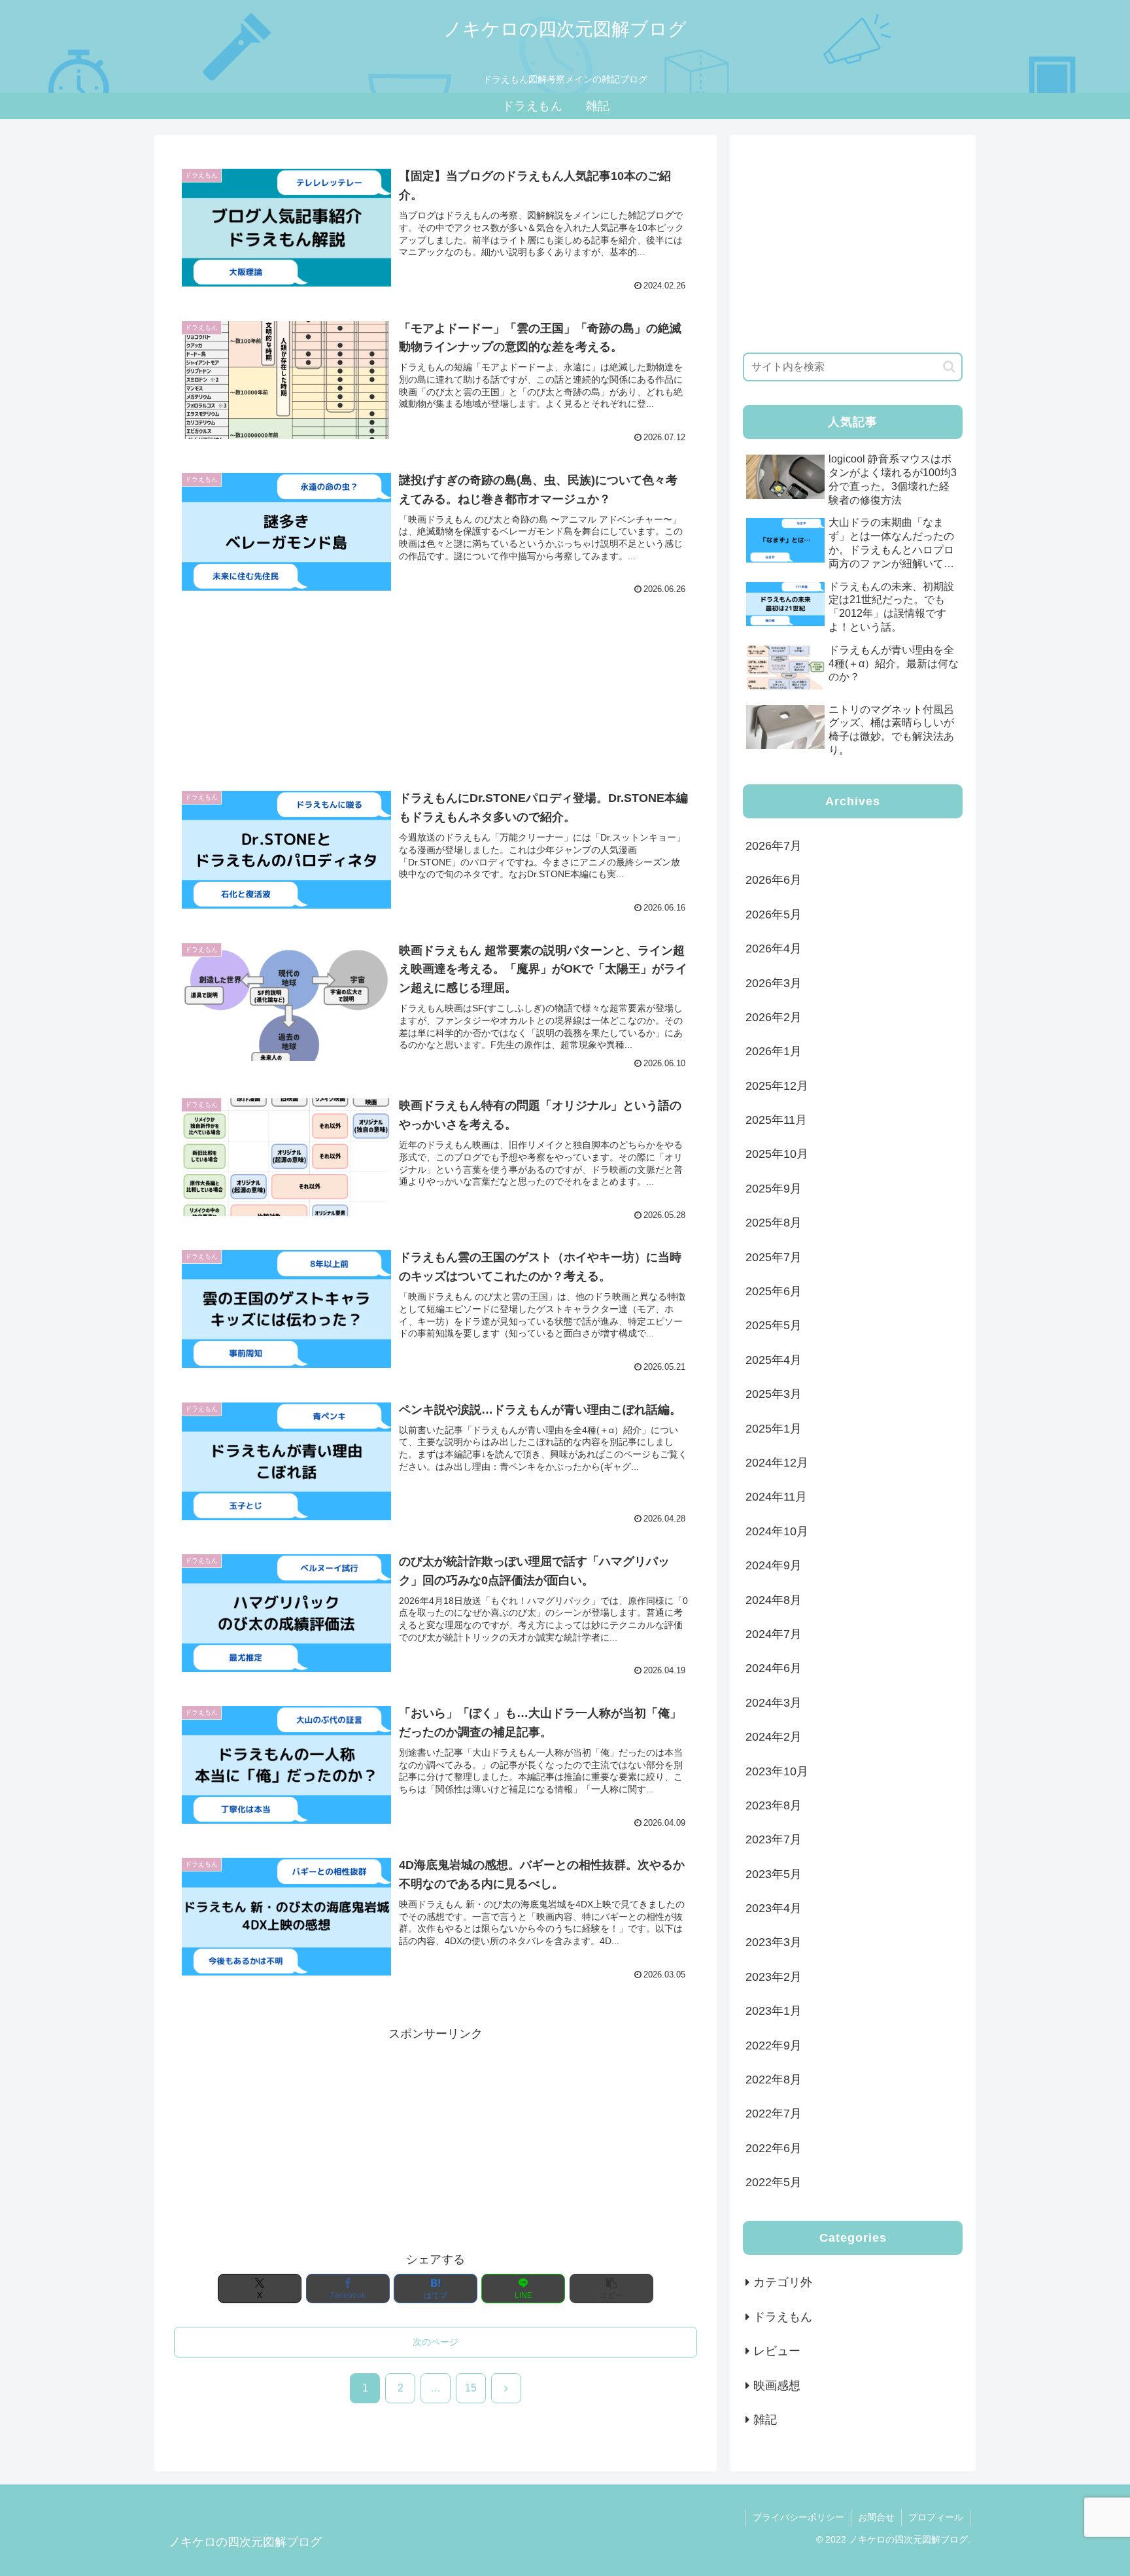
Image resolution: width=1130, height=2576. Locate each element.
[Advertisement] (436, 682)
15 (471, 2388)
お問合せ (876, 2517)
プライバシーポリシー (798, 2517)
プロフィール (936, 2517)
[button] (611, 2289)
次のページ (436, 2342)
